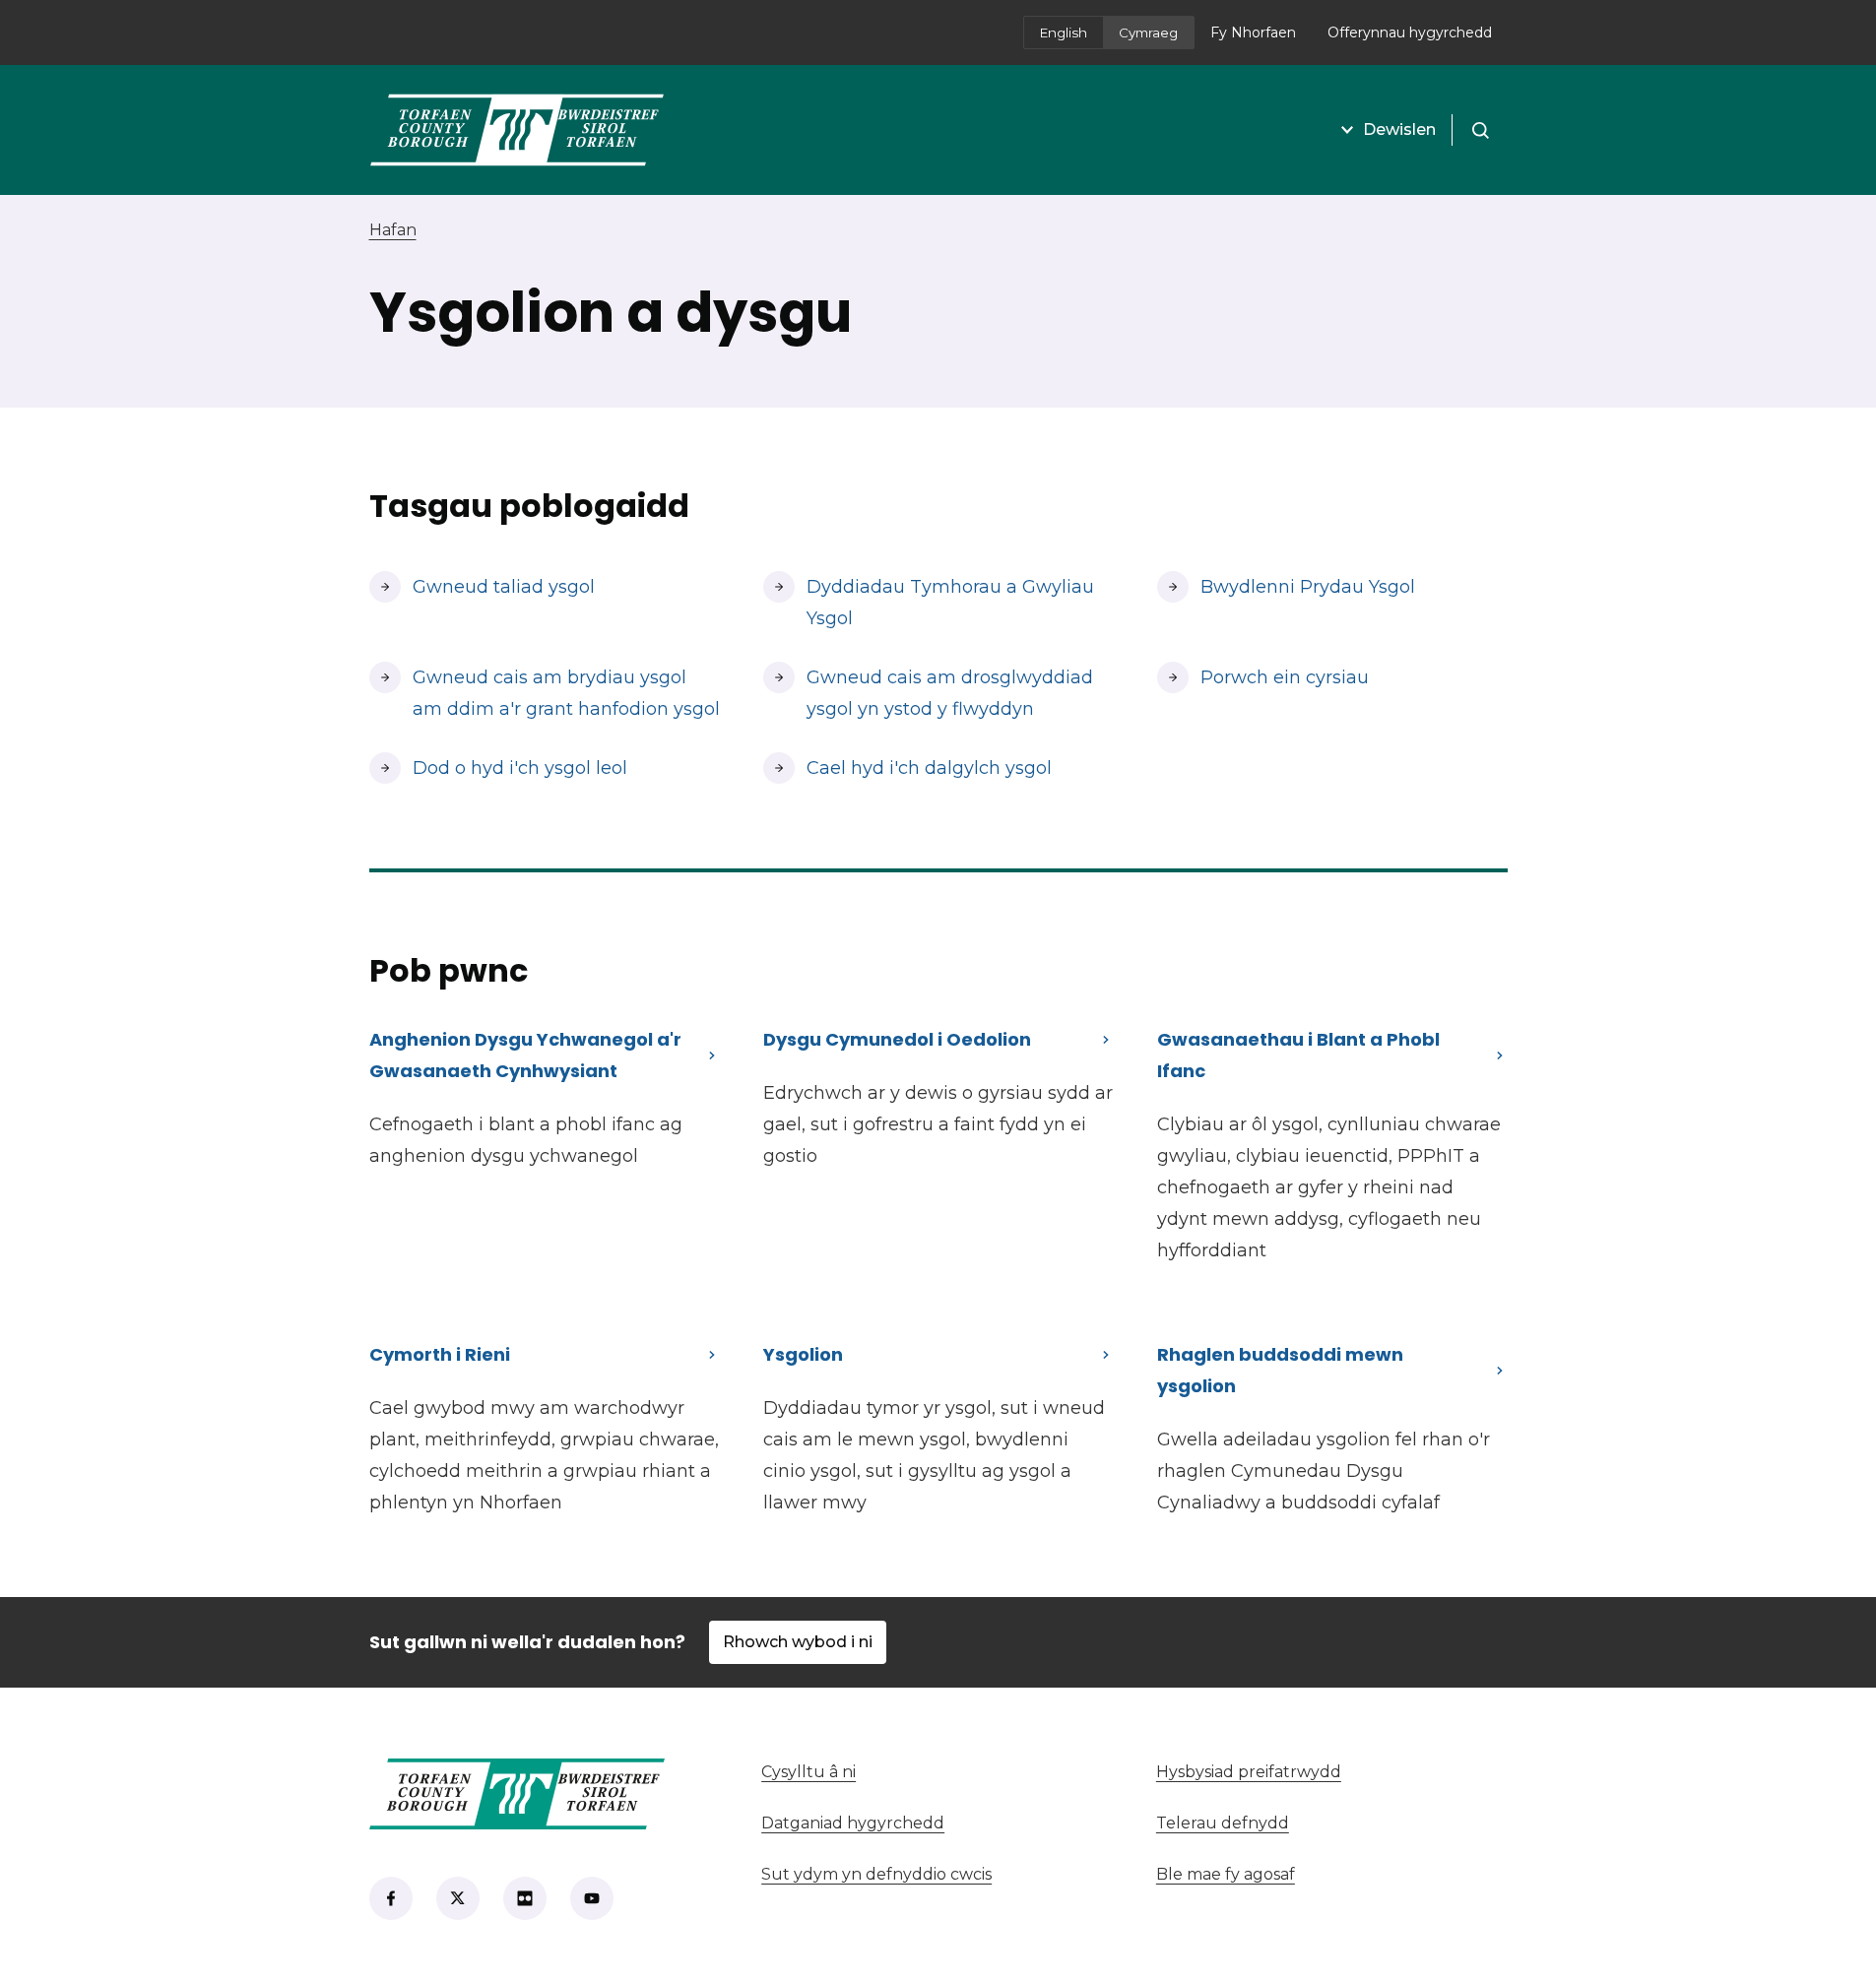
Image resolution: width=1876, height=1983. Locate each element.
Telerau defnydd (1223, 1823)
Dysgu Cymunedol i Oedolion (897, 1039)
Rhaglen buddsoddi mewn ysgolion (1280, 1370)
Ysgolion (803, 1354)
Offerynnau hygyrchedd (1410, 32)
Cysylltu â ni (921, 1772)
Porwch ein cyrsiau (1285, 677)
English (1064, 32)
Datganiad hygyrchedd (853, 1823)
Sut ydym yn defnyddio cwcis (876, 1874)
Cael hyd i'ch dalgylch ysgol (907, 768)
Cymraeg (1148, 32)
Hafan (393, 230)
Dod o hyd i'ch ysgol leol (520, 768)
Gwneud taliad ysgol (495, 587)
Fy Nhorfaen (1261, 38)
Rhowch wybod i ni (798, 1642)
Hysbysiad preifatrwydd (1249, 1772)
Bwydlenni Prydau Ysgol (1308, 587)
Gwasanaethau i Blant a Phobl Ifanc (1298, 1055)
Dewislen (1399, 129)
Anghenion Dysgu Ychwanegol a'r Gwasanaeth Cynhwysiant (525, 1055)
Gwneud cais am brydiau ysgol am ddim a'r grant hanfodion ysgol (545, 693)
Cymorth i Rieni (440, 1354)
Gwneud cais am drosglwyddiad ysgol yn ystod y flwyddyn (950, 693)
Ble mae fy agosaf (1332, 1874)
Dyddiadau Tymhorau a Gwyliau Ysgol (950, 603)
